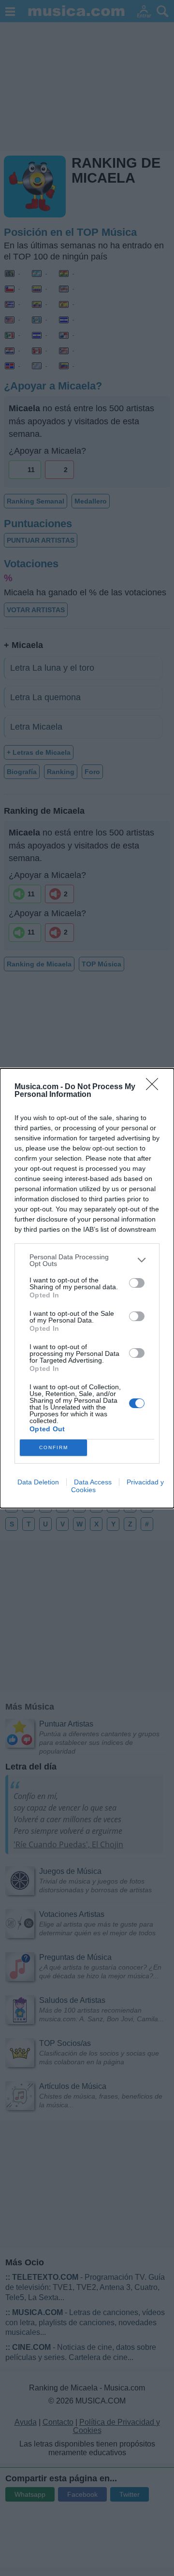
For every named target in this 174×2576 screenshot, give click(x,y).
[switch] (137, 1283)
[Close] (155, 1087)
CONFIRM (54, 1447)
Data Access (93, 1482)
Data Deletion (38, 1482)
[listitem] (87, 1260)
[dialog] (87, 1288)
